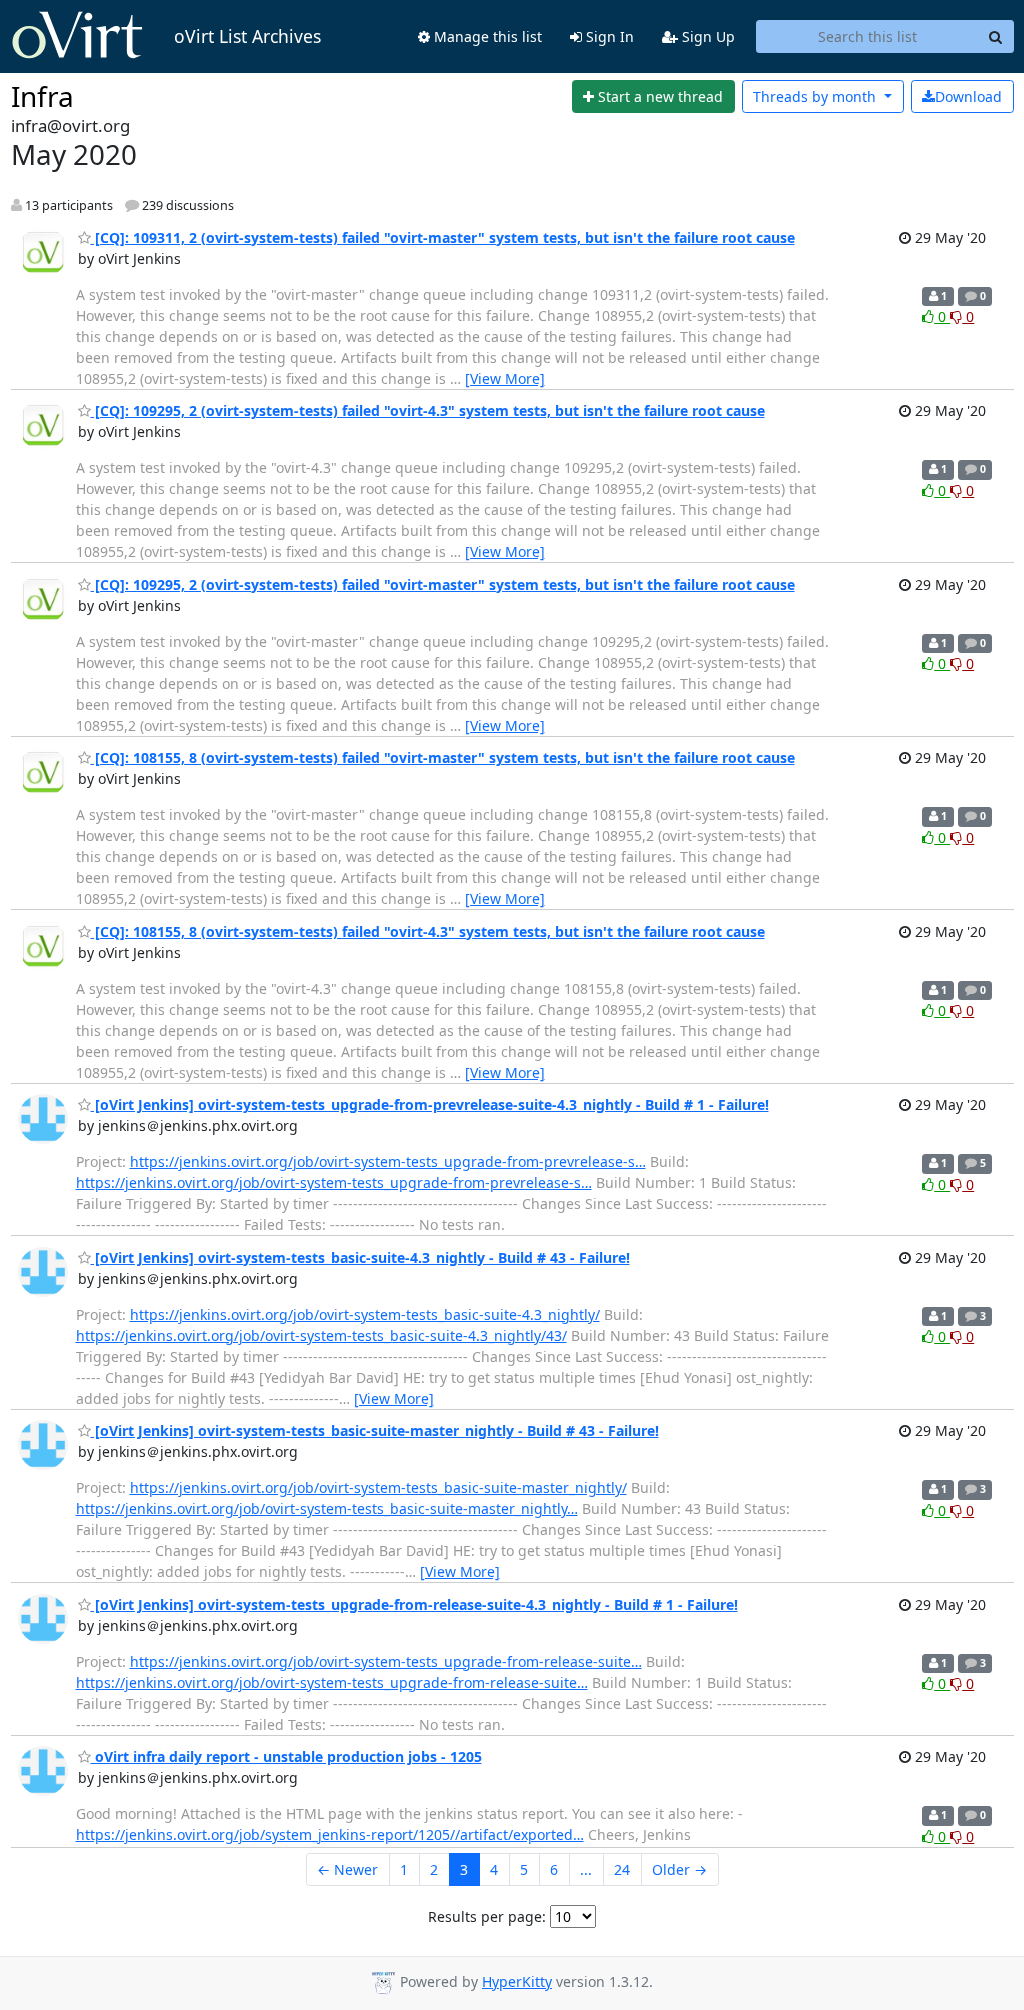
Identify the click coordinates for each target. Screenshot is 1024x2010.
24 (622, 1869)
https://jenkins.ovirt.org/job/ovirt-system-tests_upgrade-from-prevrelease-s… (388, 1161)
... (586, 1869)
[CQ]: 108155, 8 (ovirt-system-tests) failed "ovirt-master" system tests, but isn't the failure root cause (443, 757)
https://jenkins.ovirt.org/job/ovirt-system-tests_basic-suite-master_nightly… (327, 1508)
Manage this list (486, 36)
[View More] (505, 378)
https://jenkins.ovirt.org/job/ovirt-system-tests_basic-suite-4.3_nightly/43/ (321, 1335)
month (816, 96)
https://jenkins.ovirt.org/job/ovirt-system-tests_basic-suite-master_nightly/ (378, 1487)
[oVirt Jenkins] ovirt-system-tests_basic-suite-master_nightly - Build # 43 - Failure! (375, 1430)
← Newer (347, 1869)
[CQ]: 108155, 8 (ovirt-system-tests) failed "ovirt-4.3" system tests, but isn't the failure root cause (428, 931)
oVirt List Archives (247, 36)
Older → (679, 1869)
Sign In (608, 36)
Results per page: (487, 1916)
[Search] (996, 37)
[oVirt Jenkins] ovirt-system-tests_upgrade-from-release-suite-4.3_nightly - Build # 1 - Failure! (414, 1604)
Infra (42, 96)
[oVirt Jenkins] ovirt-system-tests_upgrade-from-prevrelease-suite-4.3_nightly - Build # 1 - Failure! (430, 1104)
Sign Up (706, 36)
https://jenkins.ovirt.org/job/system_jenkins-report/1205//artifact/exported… (330, 1834)
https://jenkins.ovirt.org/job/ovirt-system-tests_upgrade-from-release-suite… (386, 1661)
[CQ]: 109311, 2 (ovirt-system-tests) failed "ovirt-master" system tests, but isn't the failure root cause (443, 237)
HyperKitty (517, 1981)
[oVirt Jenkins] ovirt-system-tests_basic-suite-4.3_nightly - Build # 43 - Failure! (360, 1257)
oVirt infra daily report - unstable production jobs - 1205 (286, 1756)
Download (968, 96)
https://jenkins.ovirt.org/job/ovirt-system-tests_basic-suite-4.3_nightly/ (365, 1314)
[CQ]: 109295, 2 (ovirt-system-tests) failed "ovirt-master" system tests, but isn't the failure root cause (443, 584)
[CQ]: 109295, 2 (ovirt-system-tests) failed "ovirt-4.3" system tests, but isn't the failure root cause (428, 410)
